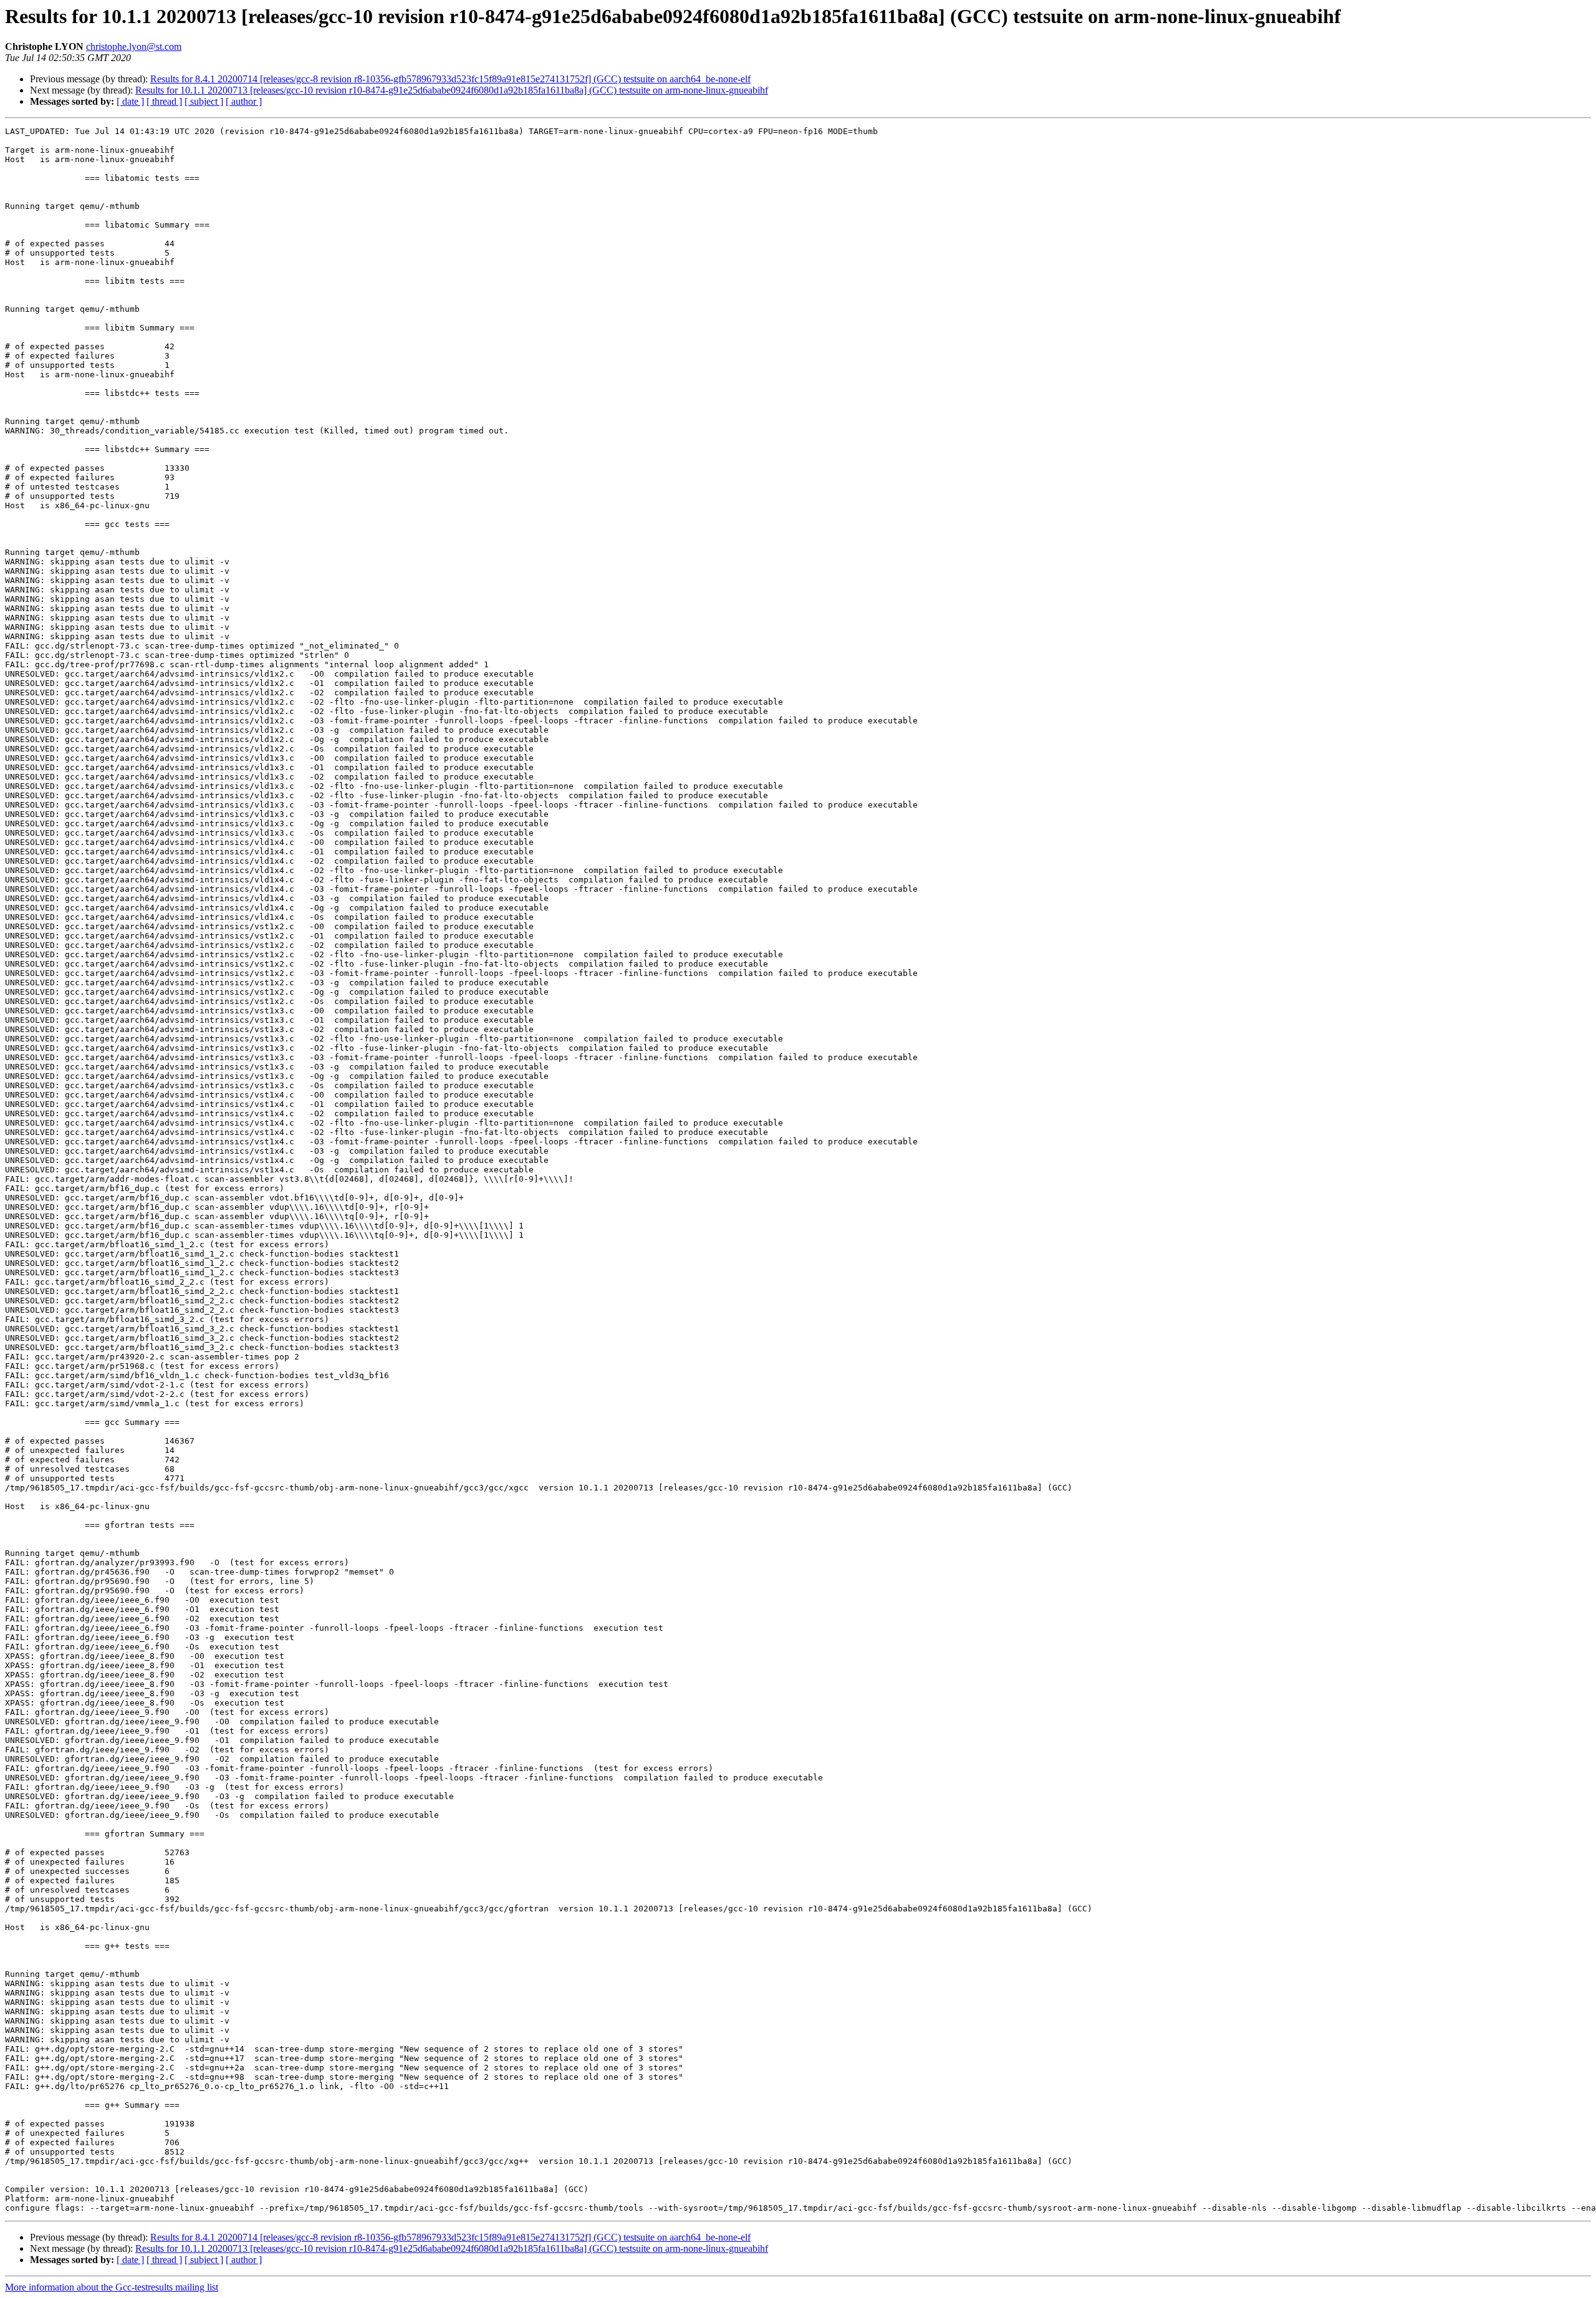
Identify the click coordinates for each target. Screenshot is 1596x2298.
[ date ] (130, 101)
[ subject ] (204, 101)
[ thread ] (164, 101)
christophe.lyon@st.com (134, 46)
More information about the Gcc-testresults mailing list (112, 2287)
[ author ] (244, 101)
